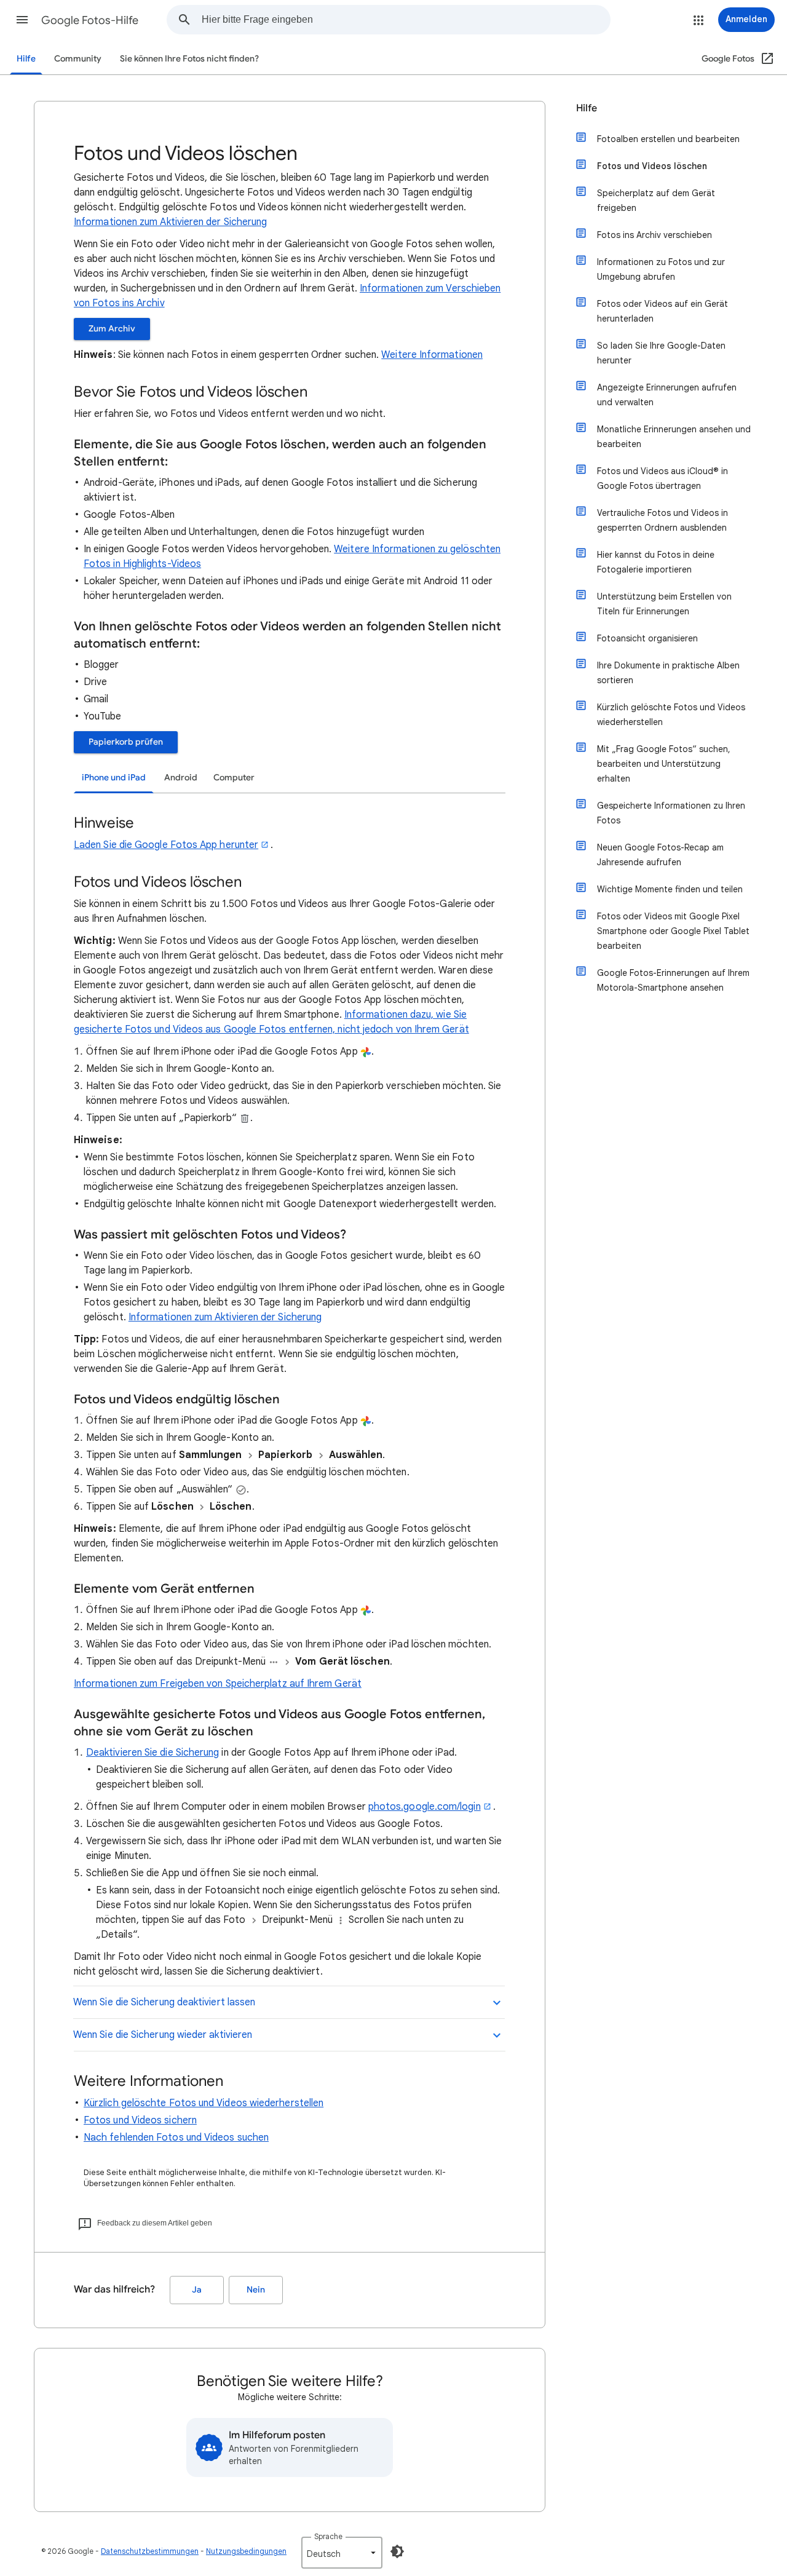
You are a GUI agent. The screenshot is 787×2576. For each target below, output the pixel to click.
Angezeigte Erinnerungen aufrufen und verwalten (667, 395)
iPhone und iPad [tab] (114, 778)
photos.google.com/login (425, 1807)
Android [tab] (181, 778)
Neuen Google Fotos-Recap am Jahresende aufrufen (660, 855)
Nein (256, 2290)
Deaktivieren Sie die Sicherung (152, 1753)
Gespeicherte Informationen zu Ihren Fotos (671, 813)
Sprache (328, 2536)
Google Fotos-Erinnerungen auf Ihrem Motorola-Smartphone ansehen (673, 980)
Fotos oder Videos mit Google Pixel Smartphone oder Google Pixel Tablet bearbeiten (673, 931)
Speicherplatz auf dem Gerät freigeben (656, 200)
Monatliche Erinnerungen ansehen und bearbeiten (674, 437)
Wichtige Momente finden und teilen (670, 889)
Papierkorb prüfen (126, 742)
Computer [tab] (234, 778)
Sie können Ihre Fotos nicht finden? (189, 59)
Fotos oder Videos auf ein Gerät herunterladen (662, 311)
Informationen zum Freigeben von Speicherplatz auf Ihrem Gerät (218, 1684)
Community (78, 59)
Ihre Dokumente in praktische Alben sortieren (668, 673)
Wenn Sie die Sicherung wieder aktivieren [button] (163, 2035)
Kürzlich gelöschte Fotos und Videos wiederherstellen (204, 2103)
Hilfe (26, 59)
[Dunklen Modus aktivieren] (397, 2551)
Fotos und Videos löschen (652, 166)
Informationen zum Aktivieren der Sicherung (170, 222)
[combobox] (406, 20)
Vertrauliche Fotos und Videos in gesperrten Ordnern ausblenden (662, 520)
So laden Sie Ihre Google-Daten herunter (661, 353)
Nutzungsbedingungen (246, 2551)
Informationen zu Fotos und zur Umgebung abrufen (661, 269)
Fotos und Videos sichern (140, 2120)
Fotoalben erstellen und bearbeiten (668, 139)
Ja (197, 2290)
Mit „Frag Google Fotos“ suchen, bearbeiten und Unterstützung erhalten (664, 764)
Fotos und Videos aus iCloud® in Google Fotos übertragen (662, 478)
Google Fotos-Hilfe (90, 20)
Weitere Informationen (432, 355)
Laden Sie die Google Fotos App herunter (166, 845)
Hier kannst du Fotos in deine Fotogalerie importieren (656, 562)
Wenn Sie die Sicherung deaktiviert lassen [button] (164, 2002)
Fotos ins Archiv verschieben (655, 235)
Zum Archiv (112, 329)
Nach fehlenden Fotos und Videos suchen (176, 2138)
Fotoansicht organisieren (647, 638)
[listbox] (342, 2553)
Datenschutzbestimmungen (150, 2551)
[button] (22, 20)
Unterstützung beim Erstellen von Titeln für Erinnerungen (664, 604)
